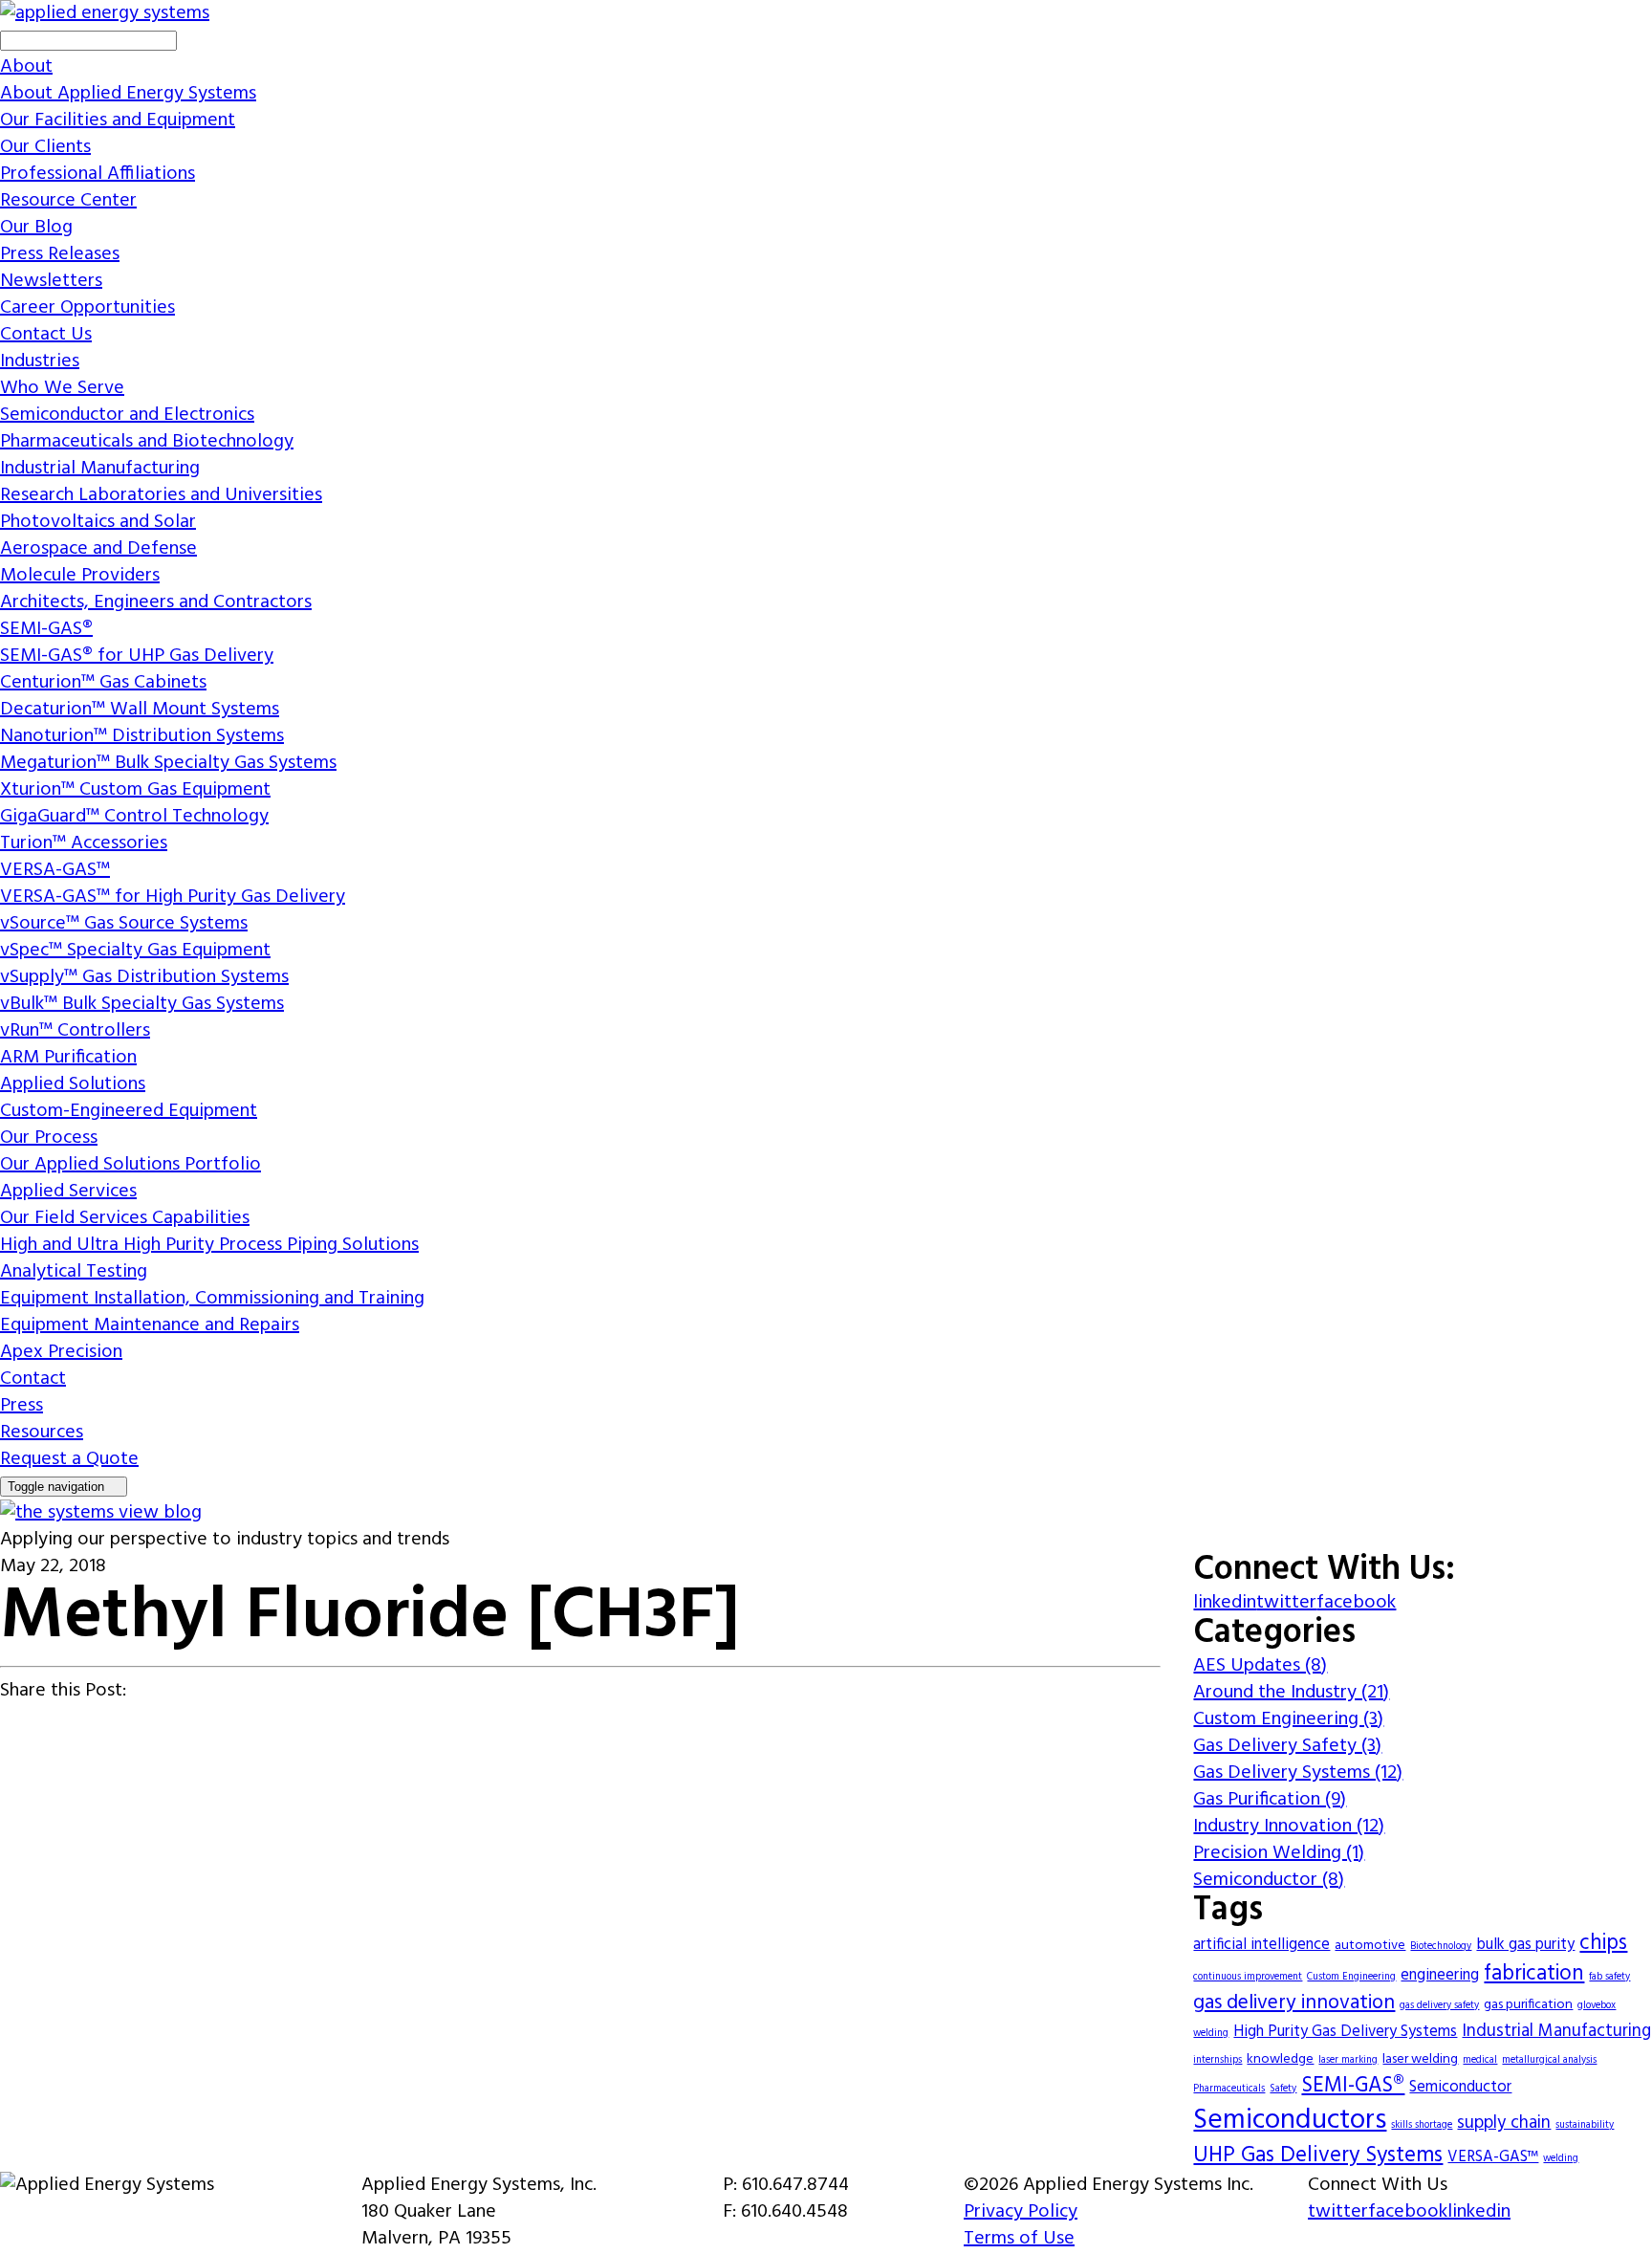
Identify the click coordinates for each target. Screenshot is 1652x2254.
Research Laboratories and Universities (161, 495)
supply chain (1504, 2123)
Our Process (49, 1138)
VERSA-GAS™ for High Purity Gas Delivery (173, 897)
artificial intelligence (1261, 1945)
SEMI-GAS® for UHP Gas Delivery (137, 656)
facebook (1356, 1603)
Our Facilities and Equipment (118, 120)
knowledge (1280, 2059)
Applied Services (68, 1192)
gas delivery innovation (1294, 2003)
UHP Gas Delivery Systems (1318, 2156)
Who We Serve (62, 388)
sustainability (1585, 2125)
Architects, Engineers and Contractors (156, 602)
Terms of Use (1019, 2239)
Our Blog (36, 228)
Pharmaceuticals (1229, 2089)
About (26, 67)
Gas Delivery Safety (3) (1287, 1746)
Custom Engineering (1351, 1977)
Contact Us (46, 335)
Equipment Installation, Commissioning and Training (212, 1299)
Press (22, 1406)
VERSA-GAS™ (55, 870)
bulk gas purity (1525, 1945)
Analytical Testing (74, 1272)
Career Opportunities (87, 308)
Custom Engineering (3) (1288, 1719)
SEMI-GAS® (46, 629)
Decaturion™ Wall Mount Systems (140, 710)
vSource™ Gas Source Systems (124, 924)
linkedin (1225, 1603)
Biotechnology (1441, 1947)
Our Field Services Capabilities (125, 1218)
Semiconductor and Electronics (127, 415)
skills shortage (1422, 2125)
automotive (1370, 1946)
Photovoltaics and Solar (98, 522)
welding (1561, 2159)
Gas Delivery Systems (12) (1298, 1773)
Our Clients (45, 147)
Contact (33, 1379)
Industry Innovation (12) (1289, 1827)
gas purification (1528, 2005)
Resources (42, 1433)
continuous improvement (1248, 1977)
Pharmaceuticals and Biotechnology (147, 442)
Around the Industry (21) (1291, 1693)
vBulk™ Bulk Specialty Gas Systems (142, 1004)
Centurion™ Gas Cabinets (103, 683)
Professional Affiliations (98, 174)
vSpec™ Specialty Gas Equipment (135, 951)
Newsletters (51, 281)
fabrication (1534, 1974)
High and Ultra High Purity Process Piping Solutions (209, 1245)
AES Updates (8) (1260, 1666)
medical (1480, 2060)
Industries (40, 361)
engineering (1440, 1976)
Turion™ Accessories (84, 843)
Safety (1283, 2089)
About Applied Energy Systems (128, 94)
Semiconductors (1290, 2121)
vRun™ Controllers (75, 1031)
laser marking (1348, 2060)
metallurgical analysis (1549, 2060)
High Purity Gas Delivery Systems (1345, 2032)
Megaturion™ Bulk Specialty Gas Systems (168, 763)
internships (1217, 2060)
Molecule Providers (80, 576)
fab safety (1609, 1977)
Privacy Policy (1021, 2212)
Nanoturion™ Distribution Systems (142, 736)
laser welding (1420, 2059)
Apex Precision (61, 1352)
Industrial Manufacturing (100, 469)
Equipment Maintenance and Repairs (150, 1325)
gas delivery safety (1439, 2006)
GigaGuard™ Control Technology (134, 817)
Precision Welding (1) (1279, 1853)
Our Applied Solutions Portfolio (130, 1165)
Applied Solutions (73, 1084)
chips (1603, 1943)
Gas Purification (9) (1270, 1800)
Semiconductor (1460, 2088)
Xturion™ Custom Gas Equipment (135, 790)
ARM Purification (68, 1058)
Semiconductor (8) (1269, 1880)
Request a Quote (69, 1459)
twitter (1286, 1603)
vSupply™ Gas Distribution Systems (144, 977)
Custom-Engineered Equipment (129, 1111)
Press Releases (60, 254)
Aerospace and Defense (98, 549)
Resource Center (68, 201)
